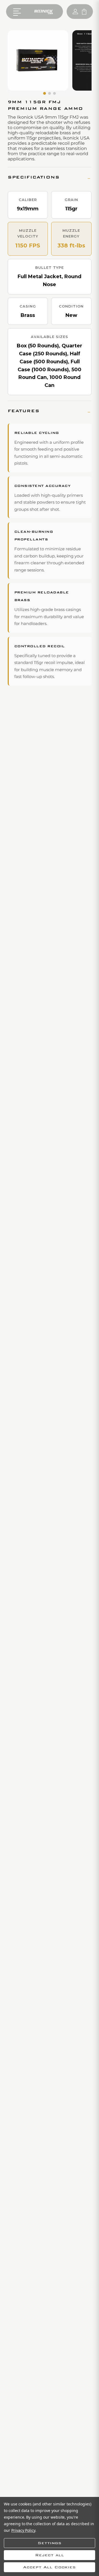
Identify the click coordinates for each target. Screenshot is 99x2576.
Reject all (50, 2555)
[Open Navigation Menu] (18, 12)
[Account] (75, 12)
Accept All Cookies (50, 2567)
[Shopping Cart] (84, 12)
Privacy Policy (23, 2530)
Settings (50, 2543)
